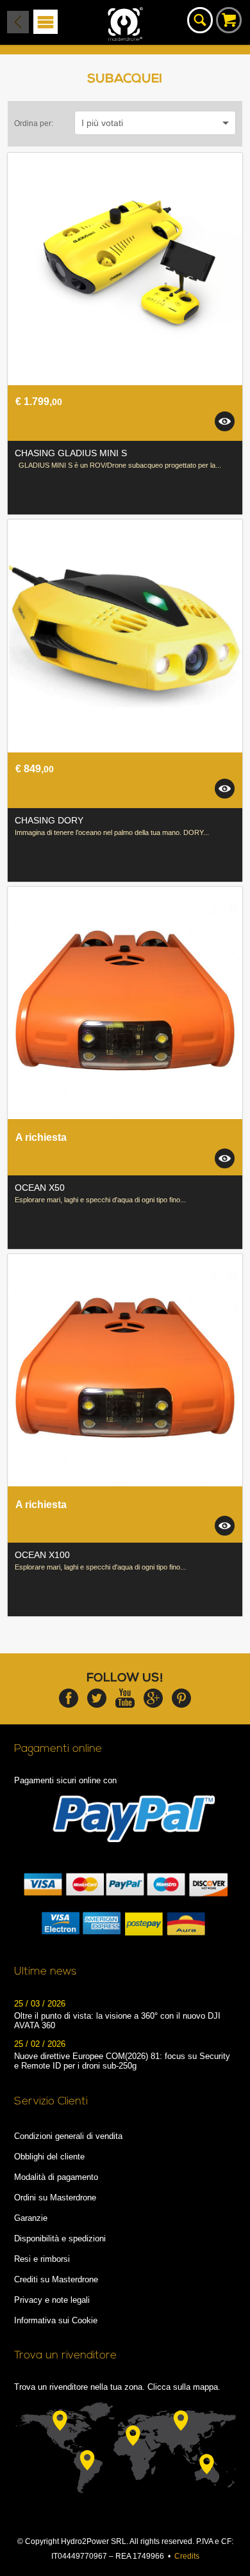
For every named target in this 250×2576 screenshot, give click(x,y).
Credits (187, 2556)
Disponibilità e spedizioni (60, 2238)
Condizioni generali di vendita (68, 2136)
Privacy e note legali (52, 2300)
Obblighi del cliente (49, 2157)
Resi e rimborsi (42, 2259)
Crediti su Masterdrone (56, 2279)
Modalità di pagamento (56, 2177)
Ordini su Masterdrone (55, 2198)
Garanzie (31, 2218)
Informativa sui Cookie (56, 2320)
